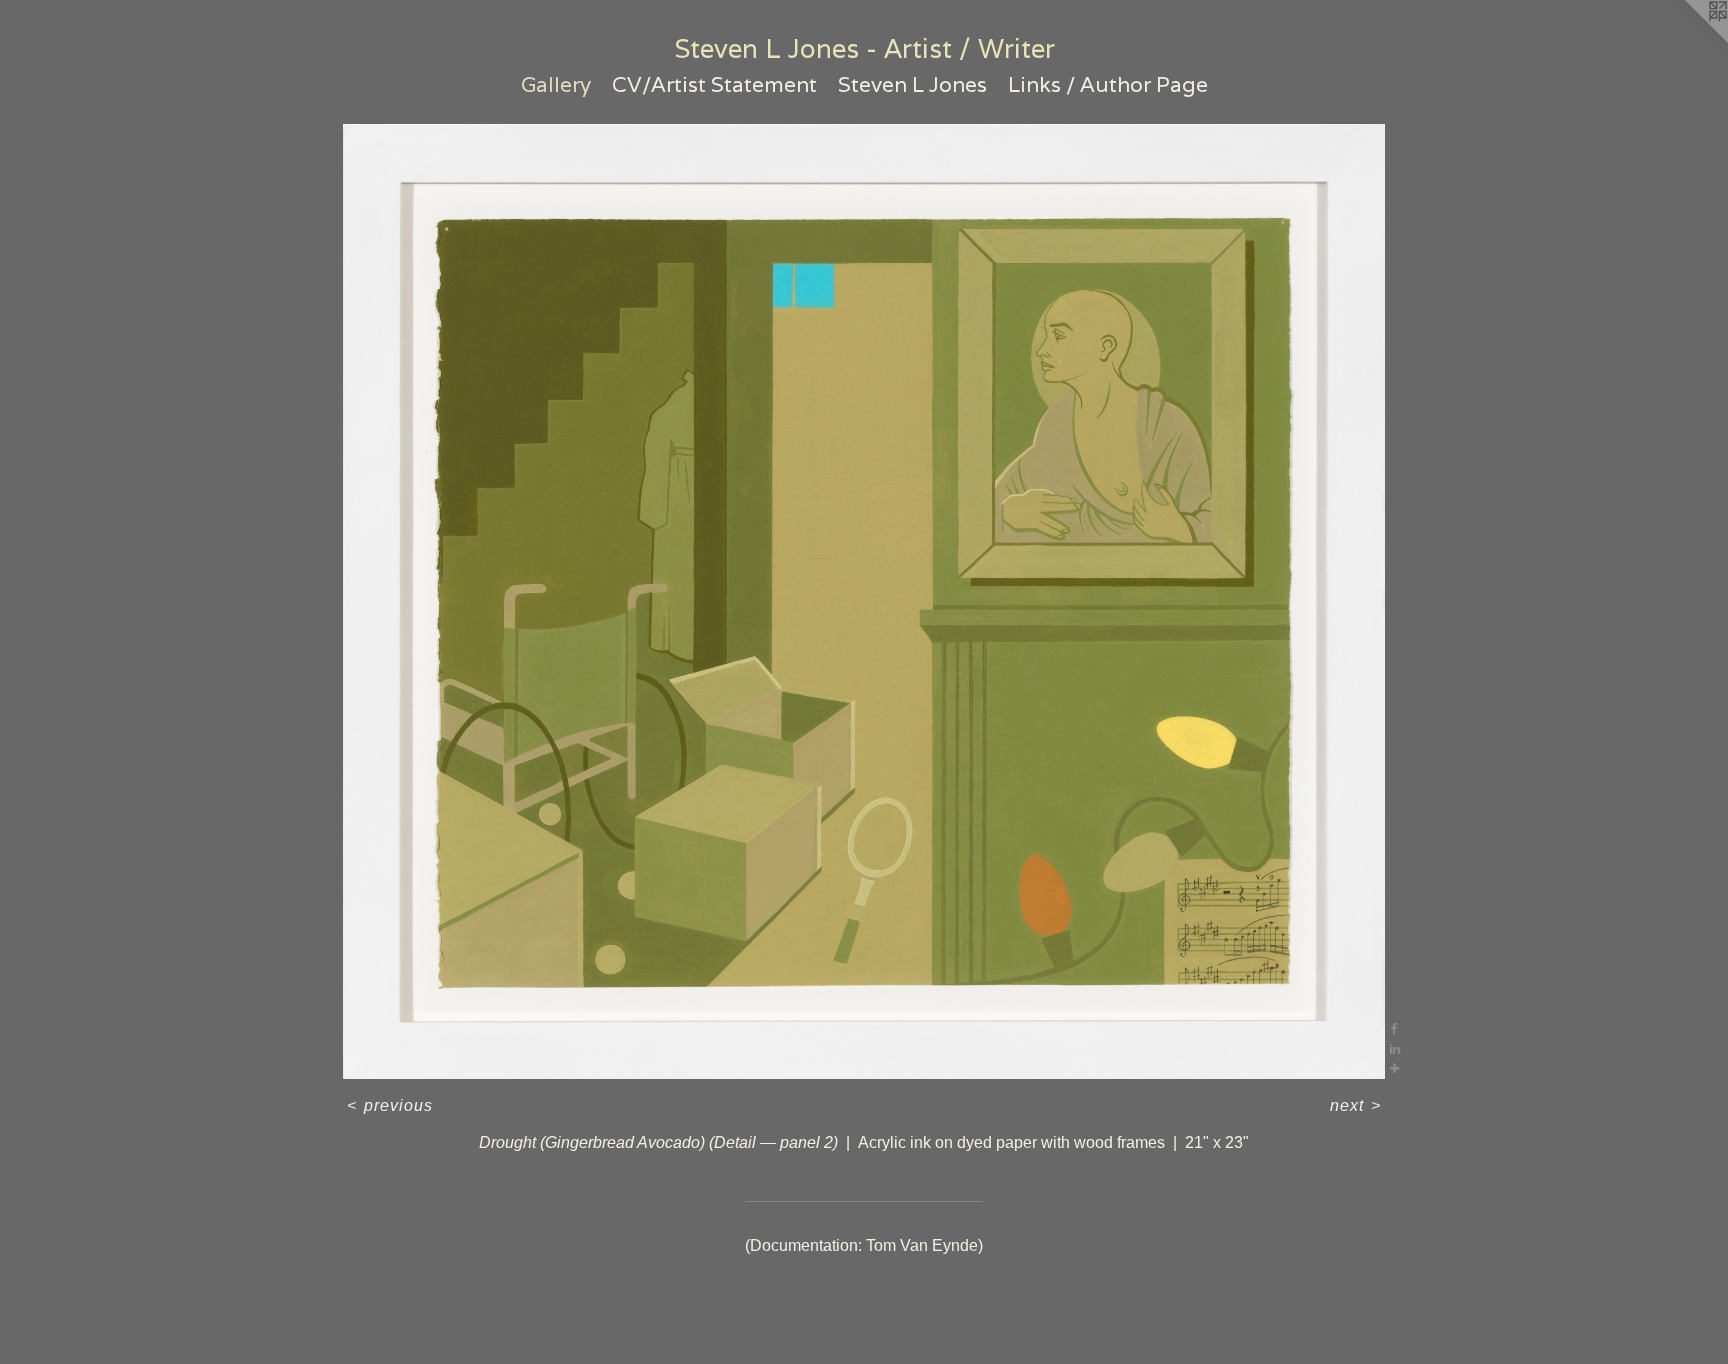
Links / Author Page (1108, 84)
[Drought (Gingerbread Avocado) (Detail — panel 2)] (864, 601)
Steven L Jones (912, 84)
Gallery (556, 84)
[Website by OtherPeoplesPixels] (1688, 40)
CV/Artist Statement (714, 84)
